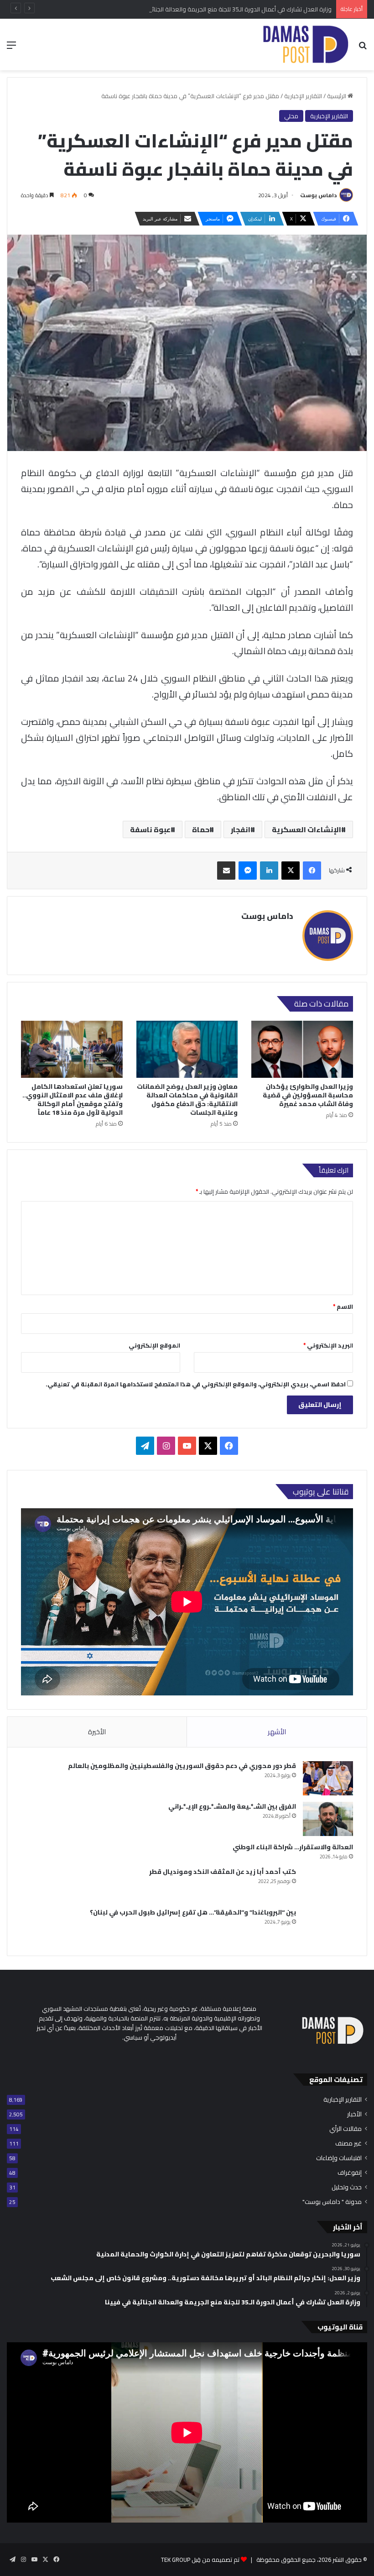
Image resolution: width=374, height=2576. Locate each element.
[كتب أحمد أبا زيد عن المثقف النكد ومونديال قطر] (328, 1884)
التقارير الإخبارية (303, 96)
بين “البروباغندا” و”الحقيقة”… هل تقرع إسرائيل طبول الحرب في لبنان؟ (193, 1912)
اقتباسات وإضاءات (339, 2158)
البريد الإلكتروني (328, 1345)
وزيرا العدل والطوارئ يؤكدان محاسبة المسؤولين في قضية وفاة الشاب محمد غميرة (308, 1095)
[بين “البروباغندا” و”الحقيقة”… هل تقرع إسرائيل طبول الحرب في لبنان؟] (328, 1925)
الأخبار (354, 2114)
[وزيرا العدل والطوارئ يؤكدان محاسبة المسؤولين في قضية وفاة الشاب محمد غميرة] (302, 1049)
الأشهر (277, 1732)
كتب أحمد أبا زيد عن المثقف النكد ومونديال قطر (223, 1872)
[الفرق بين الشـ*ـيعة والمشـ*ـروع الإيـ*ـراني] (328, 1819)
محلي (291, 116)
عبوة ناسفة (150, 829)
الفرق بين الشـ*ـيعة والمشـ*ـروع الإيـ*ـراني (232, 1806)
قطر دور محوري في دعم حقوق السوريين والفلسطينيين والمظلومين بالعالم (182, 1766)
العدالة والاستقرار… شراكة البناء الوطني (293, 1847)
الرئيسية (337, 96)
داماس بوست (318, 195)
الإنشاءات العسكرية (306, 829)
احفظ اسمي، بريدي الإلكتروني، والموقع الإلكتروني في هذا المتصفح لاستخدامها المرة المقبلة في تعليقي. (196, 1384)
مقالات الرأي (345, 2129)
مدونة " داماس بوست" (332, 2202)
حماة (201, 829)
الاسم (343, 1306)
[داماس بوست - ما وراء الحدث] (305, 45)
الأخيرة (97, 1732)
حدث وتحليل (347, 2187)
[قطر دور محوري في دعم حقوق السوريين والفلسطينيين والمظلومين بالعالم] (328, 1778)
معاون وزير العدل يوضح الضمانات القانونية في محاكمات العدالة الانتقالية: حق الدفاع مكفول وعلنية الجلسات (187, 1099)
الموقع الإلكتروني (154, 1345)
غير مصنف (348, 2143)
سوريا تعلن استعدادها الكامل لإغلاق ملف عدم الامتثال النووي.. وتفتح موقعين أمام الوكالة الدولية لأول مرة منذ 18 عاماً (73, 1099)
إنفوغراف (350, 2173)
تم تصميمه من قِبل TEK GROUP (200, 2560)
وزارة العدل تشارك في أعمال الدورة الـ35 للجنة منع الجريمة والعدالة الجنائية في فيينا (229, 9)
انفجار (241, 829)
